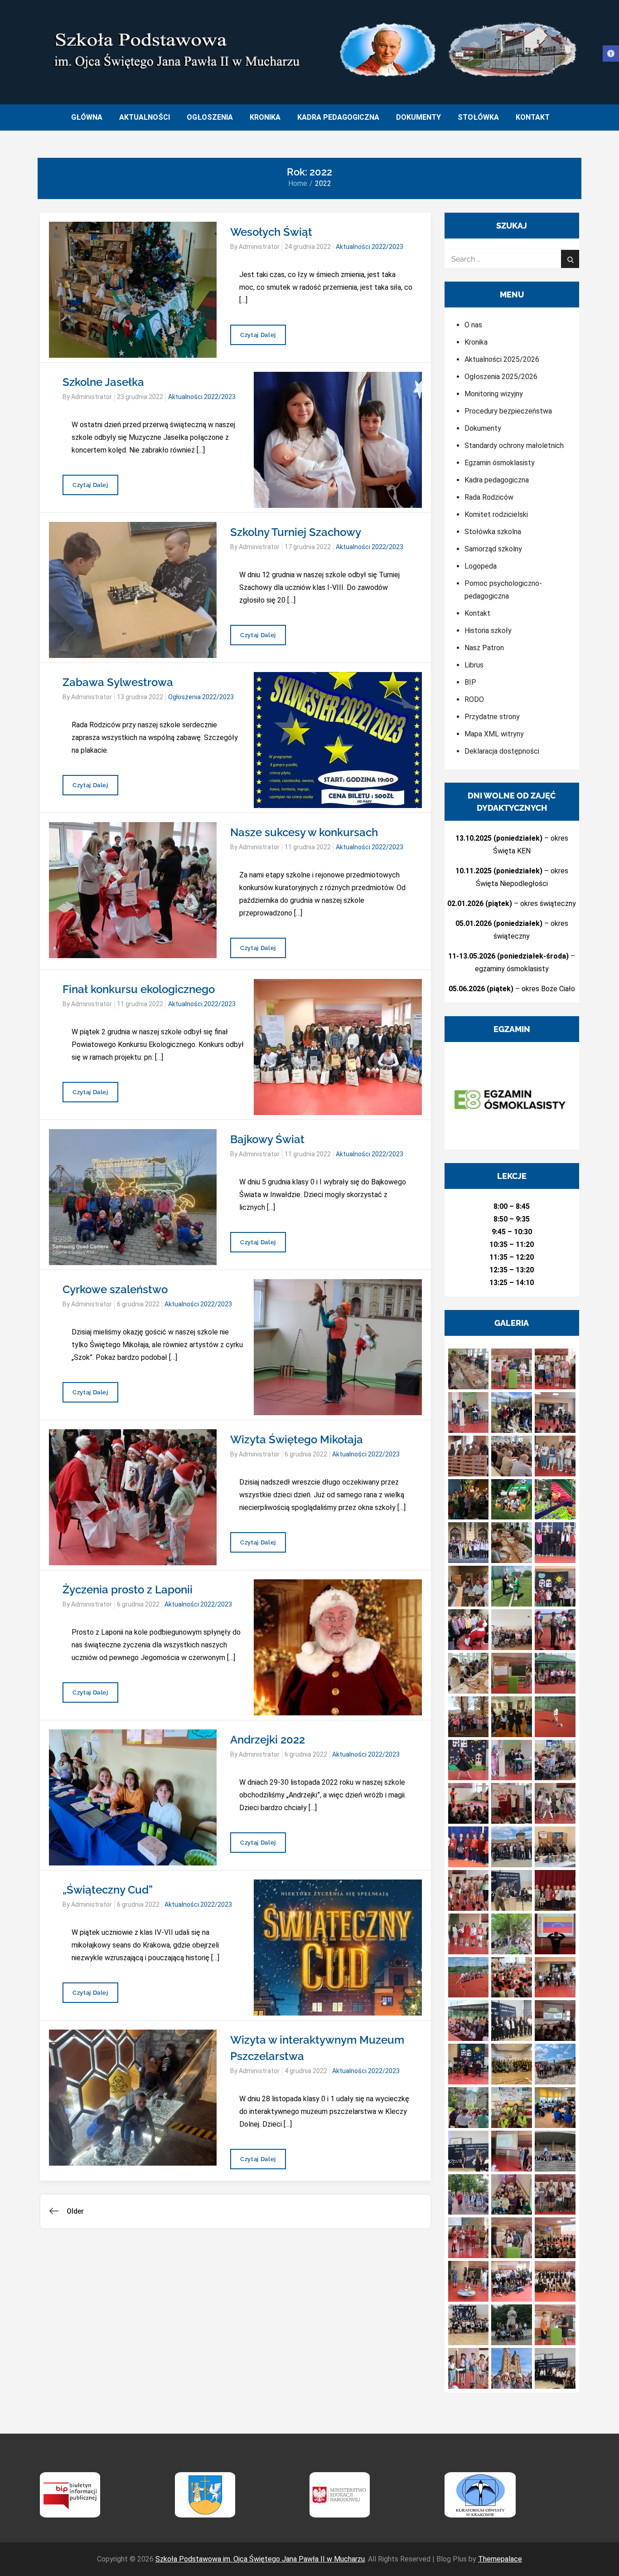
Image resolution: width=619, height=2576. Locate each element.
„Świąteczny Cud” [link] (108, 1890)
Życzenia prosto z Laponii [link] (128, 1590)
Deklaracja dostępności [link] (502, 751)
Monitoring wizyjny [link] (494, 394)
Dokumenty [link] (483, 428)
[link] (611, 54)
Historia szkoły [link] (488, 631)
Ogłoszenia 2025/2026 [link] (501, 377)
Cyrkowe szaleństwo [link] (115, 1289)
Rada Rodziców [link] (489, 497)
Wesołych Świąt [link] (271, 232)
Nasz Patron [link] (484, 648)
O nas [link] (473, 325)
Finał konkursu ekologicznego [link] (139, 989)
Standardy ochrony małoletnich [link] (514, 446)
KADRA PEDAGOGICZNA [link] (338, 117)
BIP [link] (470, 682)
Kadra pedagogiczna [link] (497, 480)
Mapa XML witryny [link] (494, 734)
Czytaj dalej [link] (258, 338)
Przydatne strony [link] (492, 717)
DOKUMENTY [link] (418, 117)
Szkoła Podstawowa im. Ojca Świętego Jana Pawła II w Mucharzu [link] (260, 2559)
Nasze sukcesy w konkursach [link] (304, 832)
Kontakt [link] (477, 613)
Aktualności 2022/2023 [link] (370, 247)
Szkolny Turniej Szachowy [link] (296, 532)
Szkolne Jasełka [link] (103, 382)
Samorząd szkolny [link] (493, 549)
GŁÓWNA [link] (87, 117)
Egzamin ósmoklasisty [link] (500, 463)
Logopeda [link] (481, 566)
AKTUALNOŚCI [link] (145, 117)
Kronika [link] (476, 342)
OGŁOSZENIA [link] (210, 117)
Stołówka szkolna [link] (493, 532)
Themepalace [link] (500, 2559)
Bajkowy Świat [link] (267, 1139)
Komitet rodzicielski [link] (496, 514)
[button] (469, 1369)
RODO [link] (474, 699)
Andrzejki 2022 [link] (268, 1740)
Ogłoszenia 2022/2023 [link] (201, 697)
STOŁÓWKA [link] (478, 117)
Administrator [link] (259, 247)
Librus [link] (474, 665)
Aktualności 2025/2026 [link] (502, 359)
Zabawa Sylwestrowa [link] (118, 682)
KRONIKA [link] (265, 117)
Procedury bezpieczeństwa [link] (508, 411)
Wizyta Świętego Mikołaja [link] (297, 1439)
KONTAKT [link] (533, 117)
